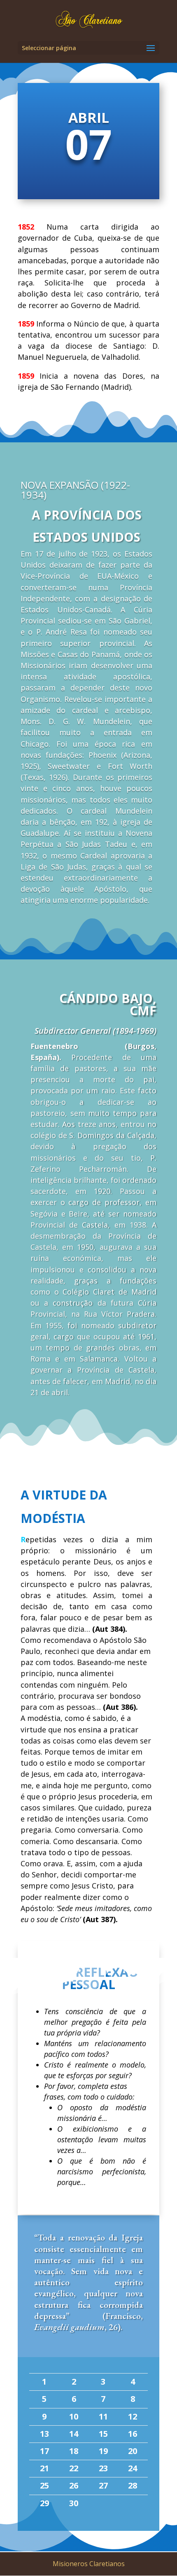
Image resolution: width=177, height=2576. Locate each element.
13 (44, 2434)
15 (103, 2434)
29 (44, 2503)
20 (133, 2451)
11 (103, 2416)
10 (74, 2416)
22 (74, 2468)
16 (133, 2434)
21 (44, 2468)
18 (74, 2451)
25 (44, 2485)
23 (103, 2468)
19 (103, 2451)
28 (133, 2485)
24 (133, 2468)
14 (74, 2434)
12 (133, 2416)
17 (44, 2451)
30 (74, 2503)
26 (74, 2485)
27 (103, 2485)
